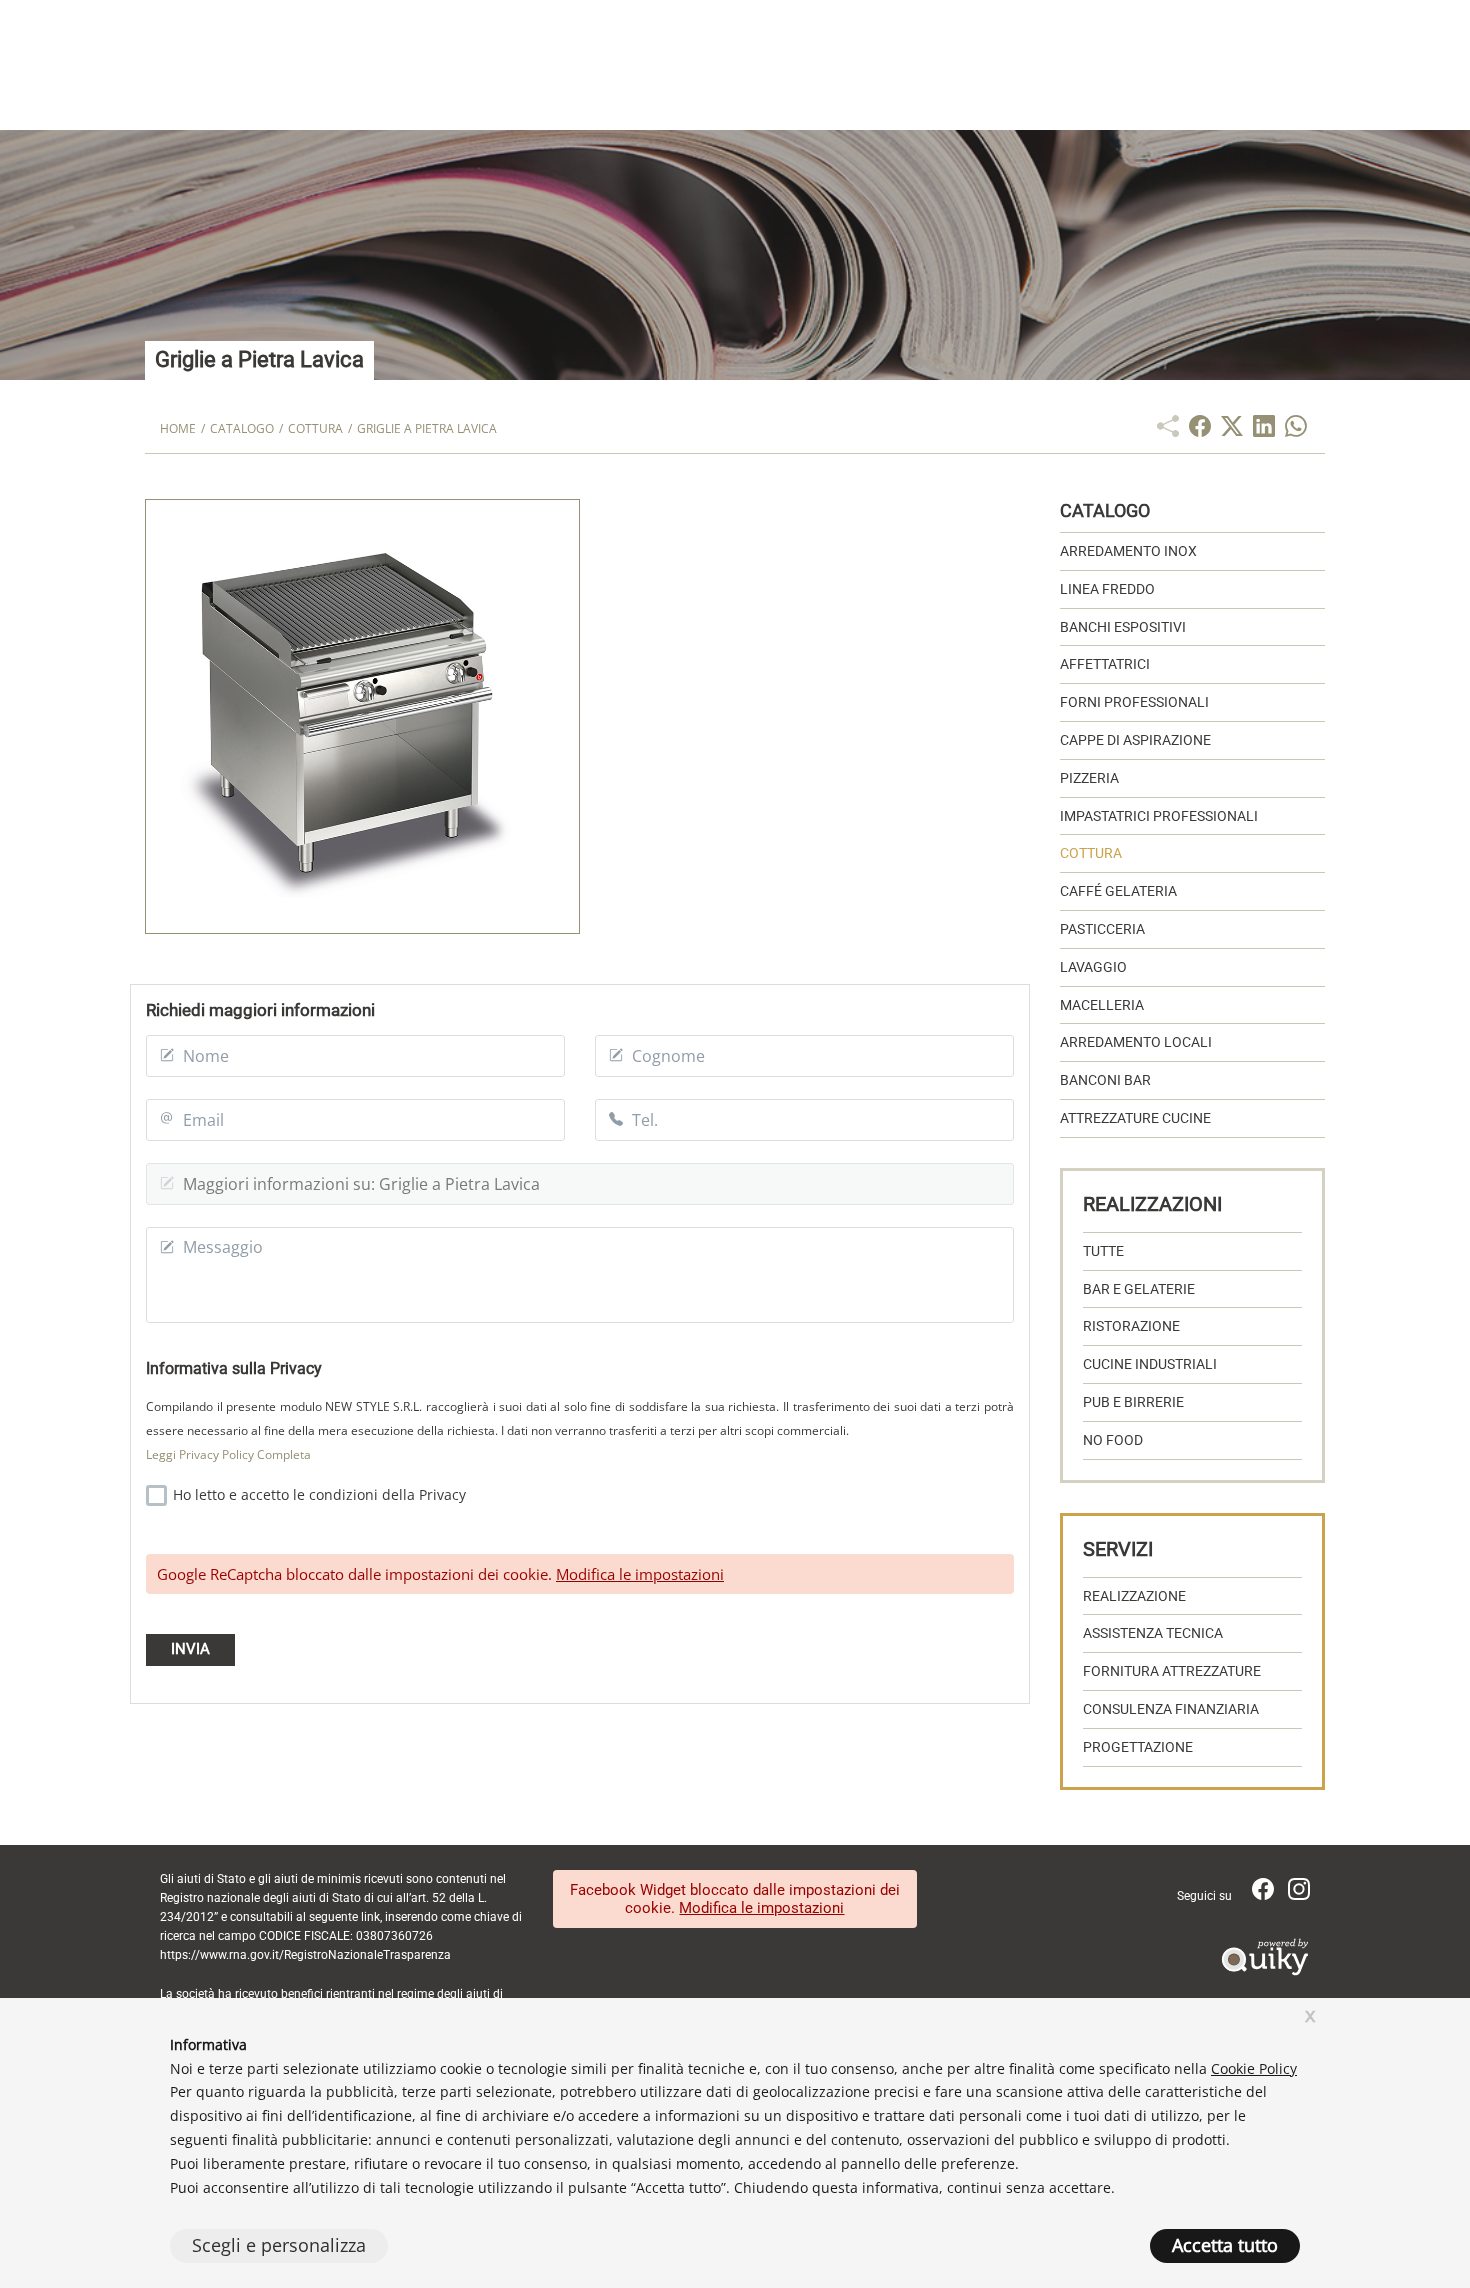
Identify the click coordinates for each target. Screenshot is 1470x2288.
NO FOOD (1113, 1440)
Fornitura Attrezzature (1172, 1671)
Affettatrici (1105, 664)
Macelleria (1102, 1005)
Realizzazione (1134, 1596)
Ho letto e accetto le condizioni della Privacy (317, 1494)
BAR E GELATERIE (1139, 1289)
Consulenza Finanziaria (1171, 1709)
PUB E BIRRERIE (1133, 1402)
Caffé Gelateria (1118, 891)
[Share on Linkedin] (1264, 431)
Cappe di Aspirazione (1135, 740)
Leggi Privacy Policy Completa (228, 1454)
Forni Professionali (1134, 702)
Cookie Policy (1254, 2068)
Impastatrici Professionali (1159, 816)
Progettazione (1138, 1747)
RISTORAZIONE (1131, 1326)
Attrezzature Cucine (1135, 1118)
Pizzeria (1089, 778)
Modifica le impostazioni (640, 1574)
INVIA (190, 1649)
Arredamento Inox (1128, 551)
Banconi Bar (1105, 1080)
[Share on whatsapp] (1296, 431)
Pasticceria (1102, 929)
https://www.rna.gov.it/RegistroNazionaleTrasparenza (305, 1955)
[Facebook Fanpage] (1265, 1895)
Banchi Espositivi (1123, 627)
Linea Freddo (1107, 589)
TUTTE (1103, 1251)
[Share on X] (1232, 431)
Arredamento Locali (1136, 1042)
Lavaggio (1093, 967)
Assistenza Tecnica (1153, 1633)
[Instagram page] (1299, 1895)
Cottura (1091, 853)
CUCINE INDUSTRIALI (1150, 1364)
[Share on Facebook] (1200, 431)
